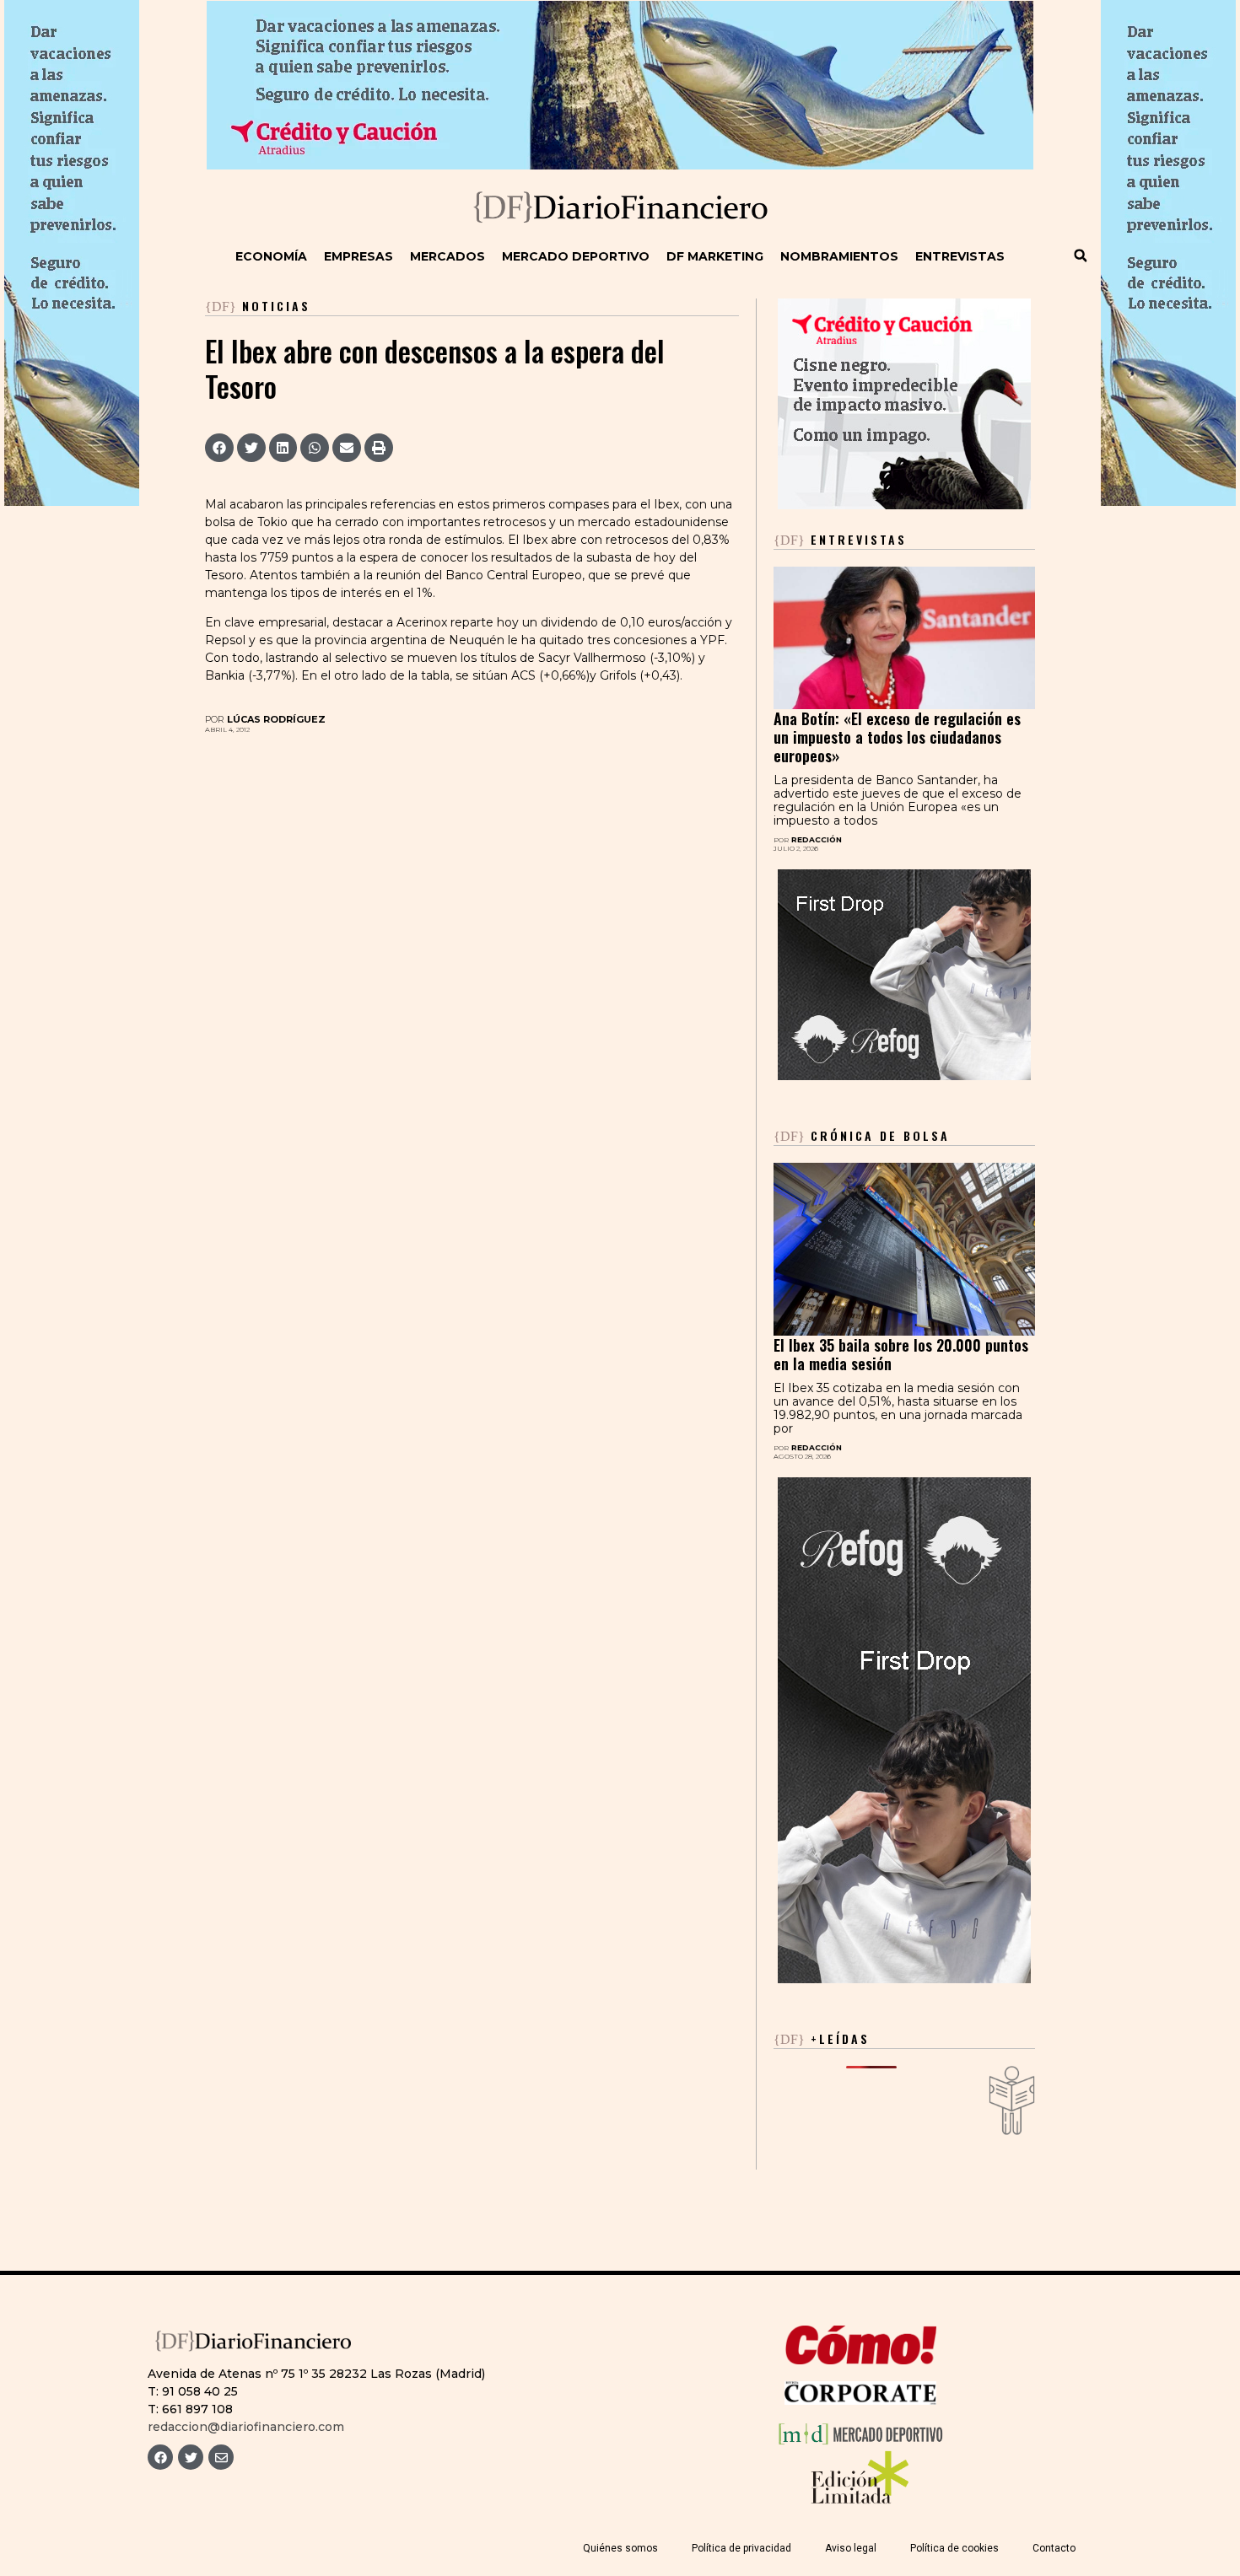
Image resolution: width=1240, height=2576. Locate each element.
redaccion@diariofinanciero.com (246, 2427)
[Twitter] (191, 2457)
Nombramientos (839, 256)
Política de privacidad (741, 2548)
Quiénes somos (620, 2548)
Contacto (1054, 2548)
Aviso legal (851, 2548)
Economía (271, 256)
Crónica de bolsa (862, 1135)
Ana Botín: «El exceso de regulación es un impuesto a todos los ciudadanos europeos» (897, 737)
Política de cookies (954, 2548)
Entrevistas (960, 256)
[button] (1081, 255)
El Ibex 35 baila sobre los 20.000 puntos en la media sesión (901, 1354)
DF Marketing (715, 256)
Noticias (276, 306)
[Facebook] (160, 2457)
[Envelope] (221, 2457)
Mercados (447, 256)
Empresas (359, 256)
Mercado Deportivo (576, 256)
